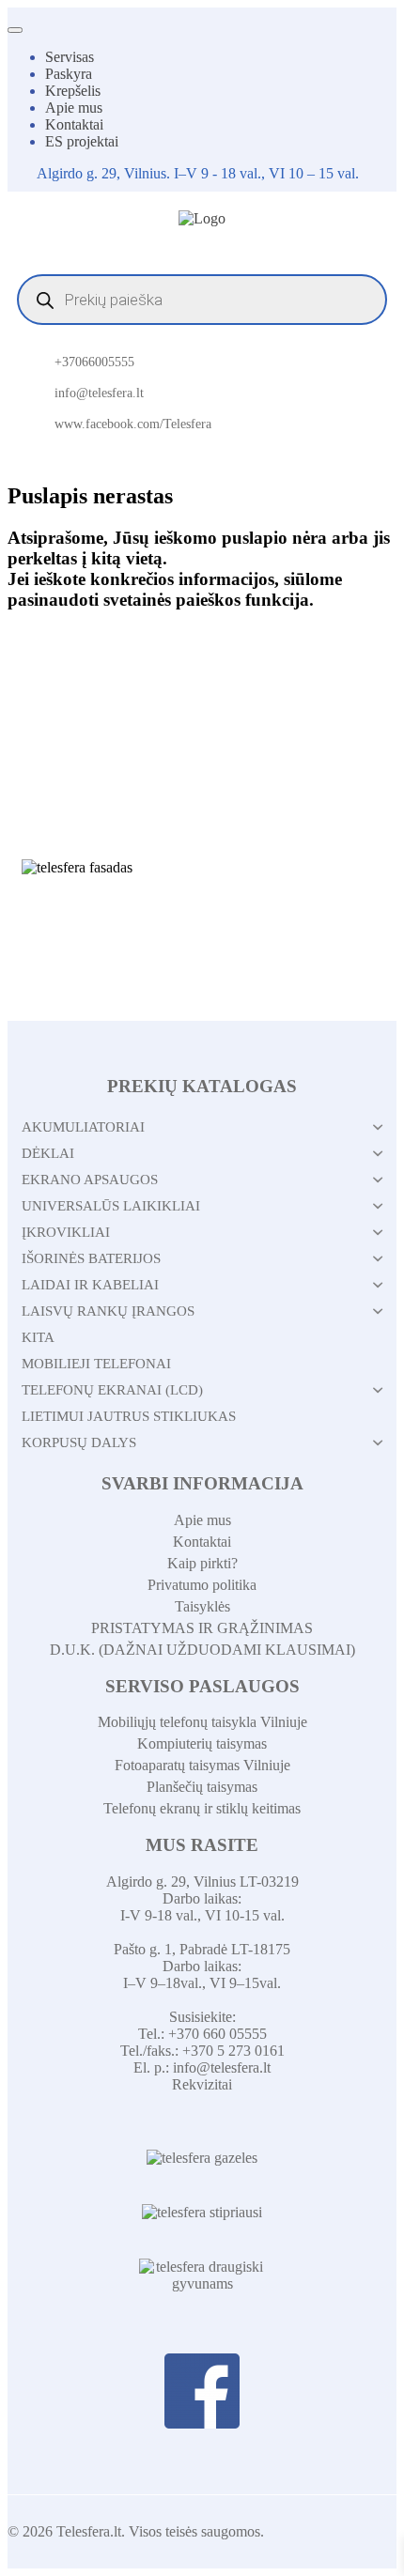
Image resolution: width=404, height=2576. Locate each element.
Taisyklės (202, 1606)
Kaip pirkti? (202, 1563)
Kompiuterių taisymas (202, 1743)
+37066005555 (94, 362)
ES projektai (82, 141)
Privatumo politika (202, 1585)
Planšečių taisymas (202, 1787)
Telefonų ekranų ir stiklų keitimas (202, 1808)
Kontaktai (74, 124)
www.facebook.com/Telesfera (133, 424)
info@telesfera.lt (99, 393)
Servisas (70, 57)
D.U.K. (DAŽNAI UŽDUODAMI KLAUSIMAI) (202, 1650)
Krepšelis (73, 91)
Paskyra (69, 74)
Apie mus (74, 108)
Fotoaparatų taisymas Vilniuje (202, 1765)
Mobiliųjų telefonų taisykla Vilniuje (202, 1722)
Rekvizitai (202, 2084)
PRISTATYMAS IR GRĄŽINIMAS (202, 1628)
